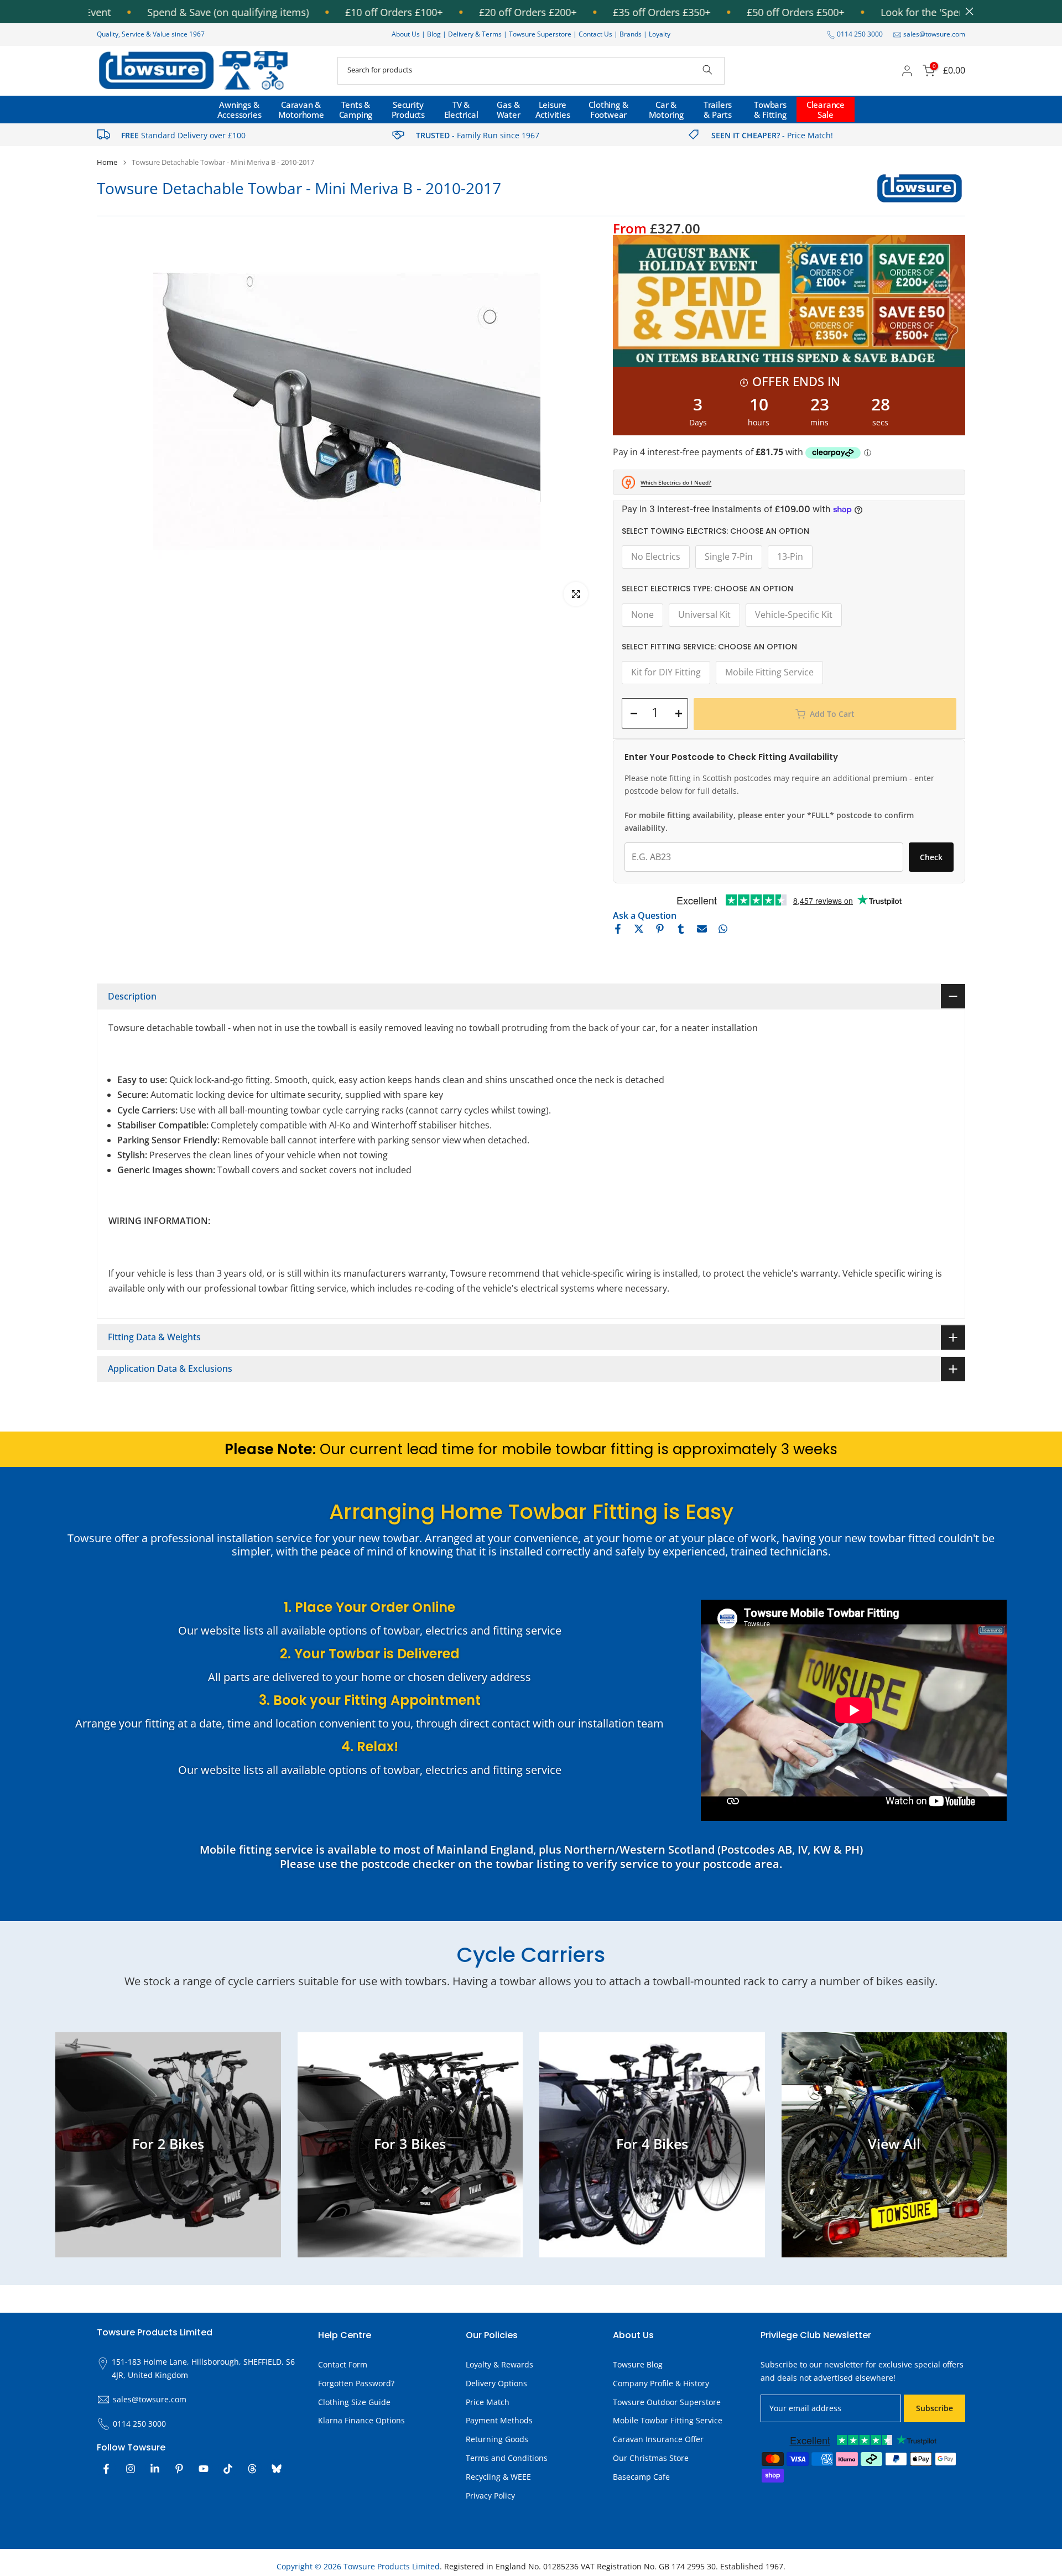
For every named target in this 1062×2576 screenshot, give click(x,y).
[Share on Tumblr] (681, 929)
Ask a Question (645, 915)
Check (931, 857)
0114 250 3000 (860, 34)
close (967, 11)
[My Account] (907, 71)
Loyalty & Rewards (499, 2364)
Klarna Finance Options (361, 2420)
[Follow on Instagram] (131, 2469)
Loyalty (660, 34)
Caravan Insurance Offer (658, 2439)
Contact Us (595, 34)
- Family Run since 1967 (478, 135)
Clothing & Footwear (608, 110)
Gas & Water (509, 110)
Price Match (488, 2402)
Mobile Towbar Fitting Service (668, 2420)
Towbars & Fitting (770, 110)
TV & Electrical (461, 110)
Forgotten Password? (356, 2383)
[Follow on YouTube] (204, 2469)
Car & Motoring (666, 110)
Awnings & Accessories (240, 110)
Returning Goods (497, 2439)
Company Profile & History (661, 2383)
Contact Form (343, 2364)
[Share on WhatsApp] (723, 929)
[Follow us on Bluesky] (277, 2469)
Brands (631, 34)
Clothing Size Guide (354, 2402)
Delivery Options (496, 2383)
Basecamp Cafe (641, 2477)
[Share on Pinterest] (660, 929)
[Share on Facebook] (618, 929)
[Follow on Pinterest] (179, 2469)
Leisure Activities (553, 110)
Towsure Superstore (540, 34)
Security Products (408, 110)
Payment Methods (499, 2420)
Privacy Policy (490, 2496)
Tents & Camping (356, 110)
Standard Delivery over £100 (183, 135)
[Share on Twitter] (639, 929)
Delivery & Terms (475, 34)
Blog (435, 34)
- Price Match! (772, 135)
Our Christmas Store (651, 2458)
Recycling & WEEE (498, 2477)
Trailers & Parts (718, 110)
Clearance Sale (826, 110)
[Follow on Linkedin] (155, 2469)
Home (107, 162)
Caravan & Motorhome (301, 110)
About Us (406, 34)
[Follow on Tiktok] (228, 2469)
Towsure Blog (638, 2364)
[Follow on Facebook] (106, 2469)
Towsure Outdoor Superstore (667, 2402)
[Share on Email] (702, 929)
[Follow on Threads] (252, 2469)
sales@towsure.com (934, 34)
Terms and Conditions (507, 2458)
